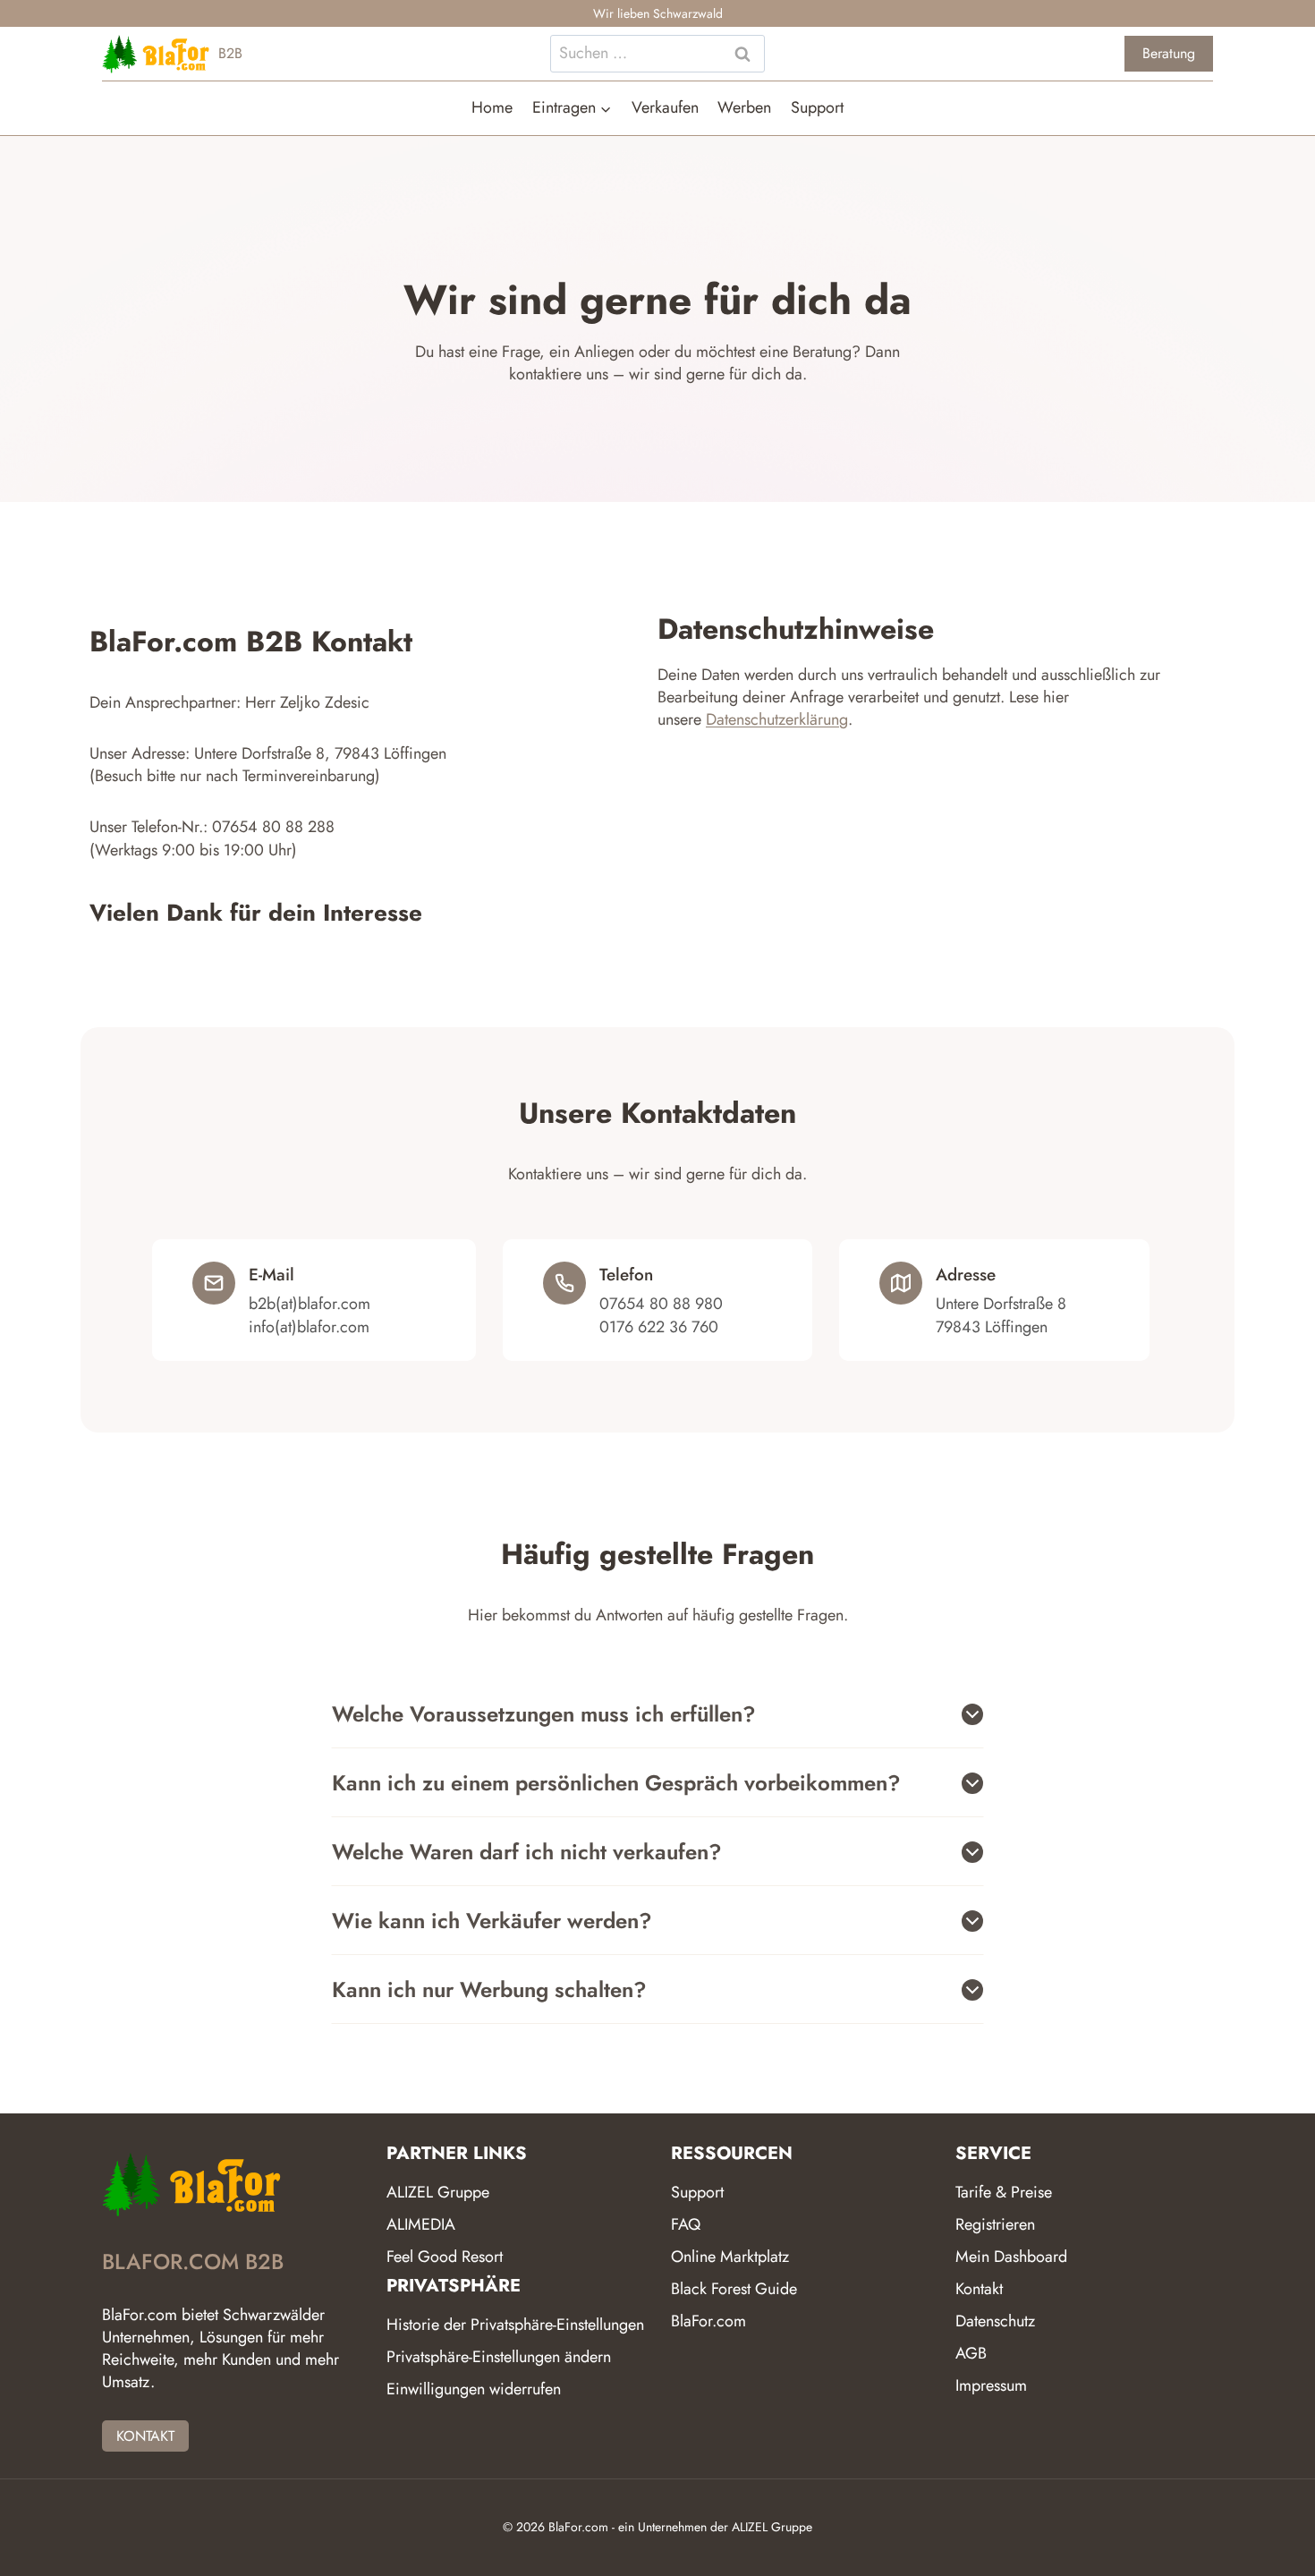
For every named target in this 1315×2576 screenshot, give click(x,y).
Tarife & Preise (1004, 2192)
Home (492, 107)
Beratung (1169, 53)
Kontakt (979, 2289)
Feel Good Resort (445, 2257)
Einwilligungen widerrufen (474, 2389)
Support (817, 107)
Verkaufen (665, 107)
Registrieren (995, 2224)
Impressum (991, 2385)
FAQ (686, 2224)
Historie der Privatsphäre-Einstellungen (515, 2325)
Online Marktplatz (730, 2257)
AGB (971, 2353)
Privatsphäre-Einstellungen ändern (499, 2357)
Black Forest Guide (734, 2289)
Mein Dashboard (1011, 2257)
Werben (744, 107)
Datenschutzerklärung (777, 719)
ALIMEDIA (421, 2224)
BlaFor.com (708, 2321)
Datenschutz (995, 2321)
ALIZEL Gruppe (438, 2192)
